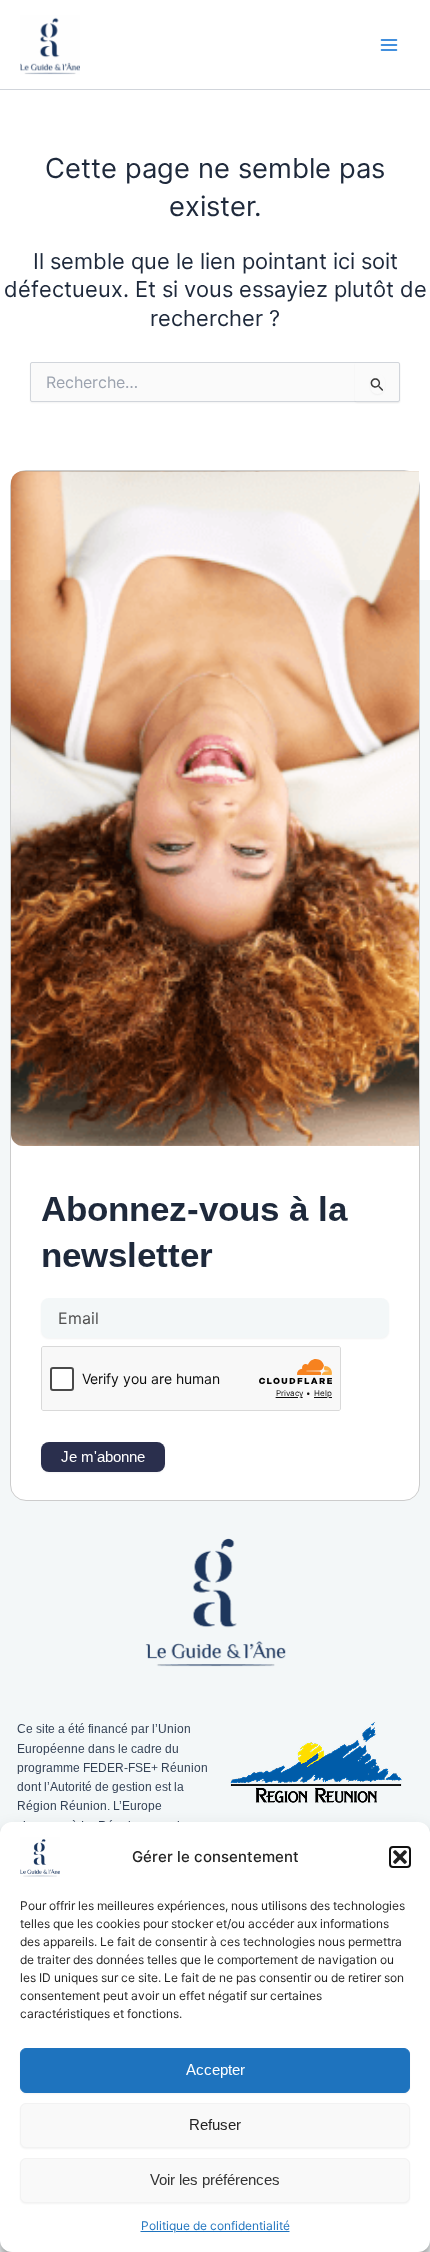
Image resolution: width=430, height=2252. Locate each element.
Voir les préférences (215, 2179)
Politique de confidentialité (215, 2225)
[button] (400, 1857)
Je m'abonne (103, 1457)
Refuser (215, 2124)
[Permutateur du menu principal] (389, 45)
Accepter (215, 2069)
